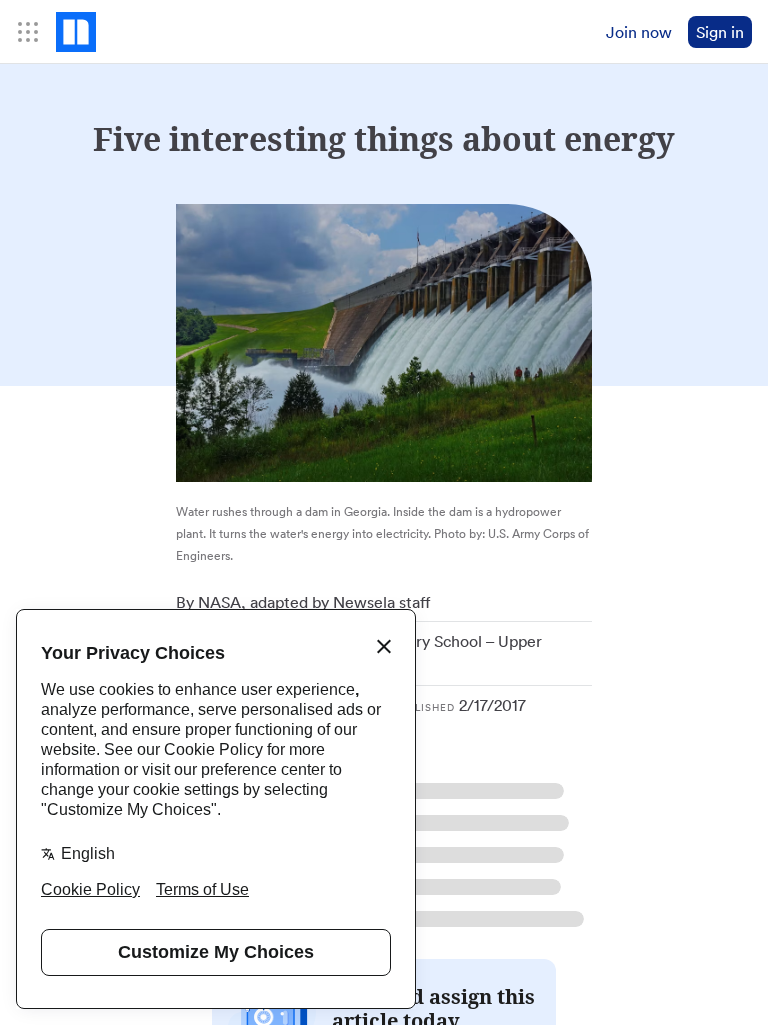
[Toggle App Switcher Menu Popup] (28, 32)
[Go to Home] (76, 32)
